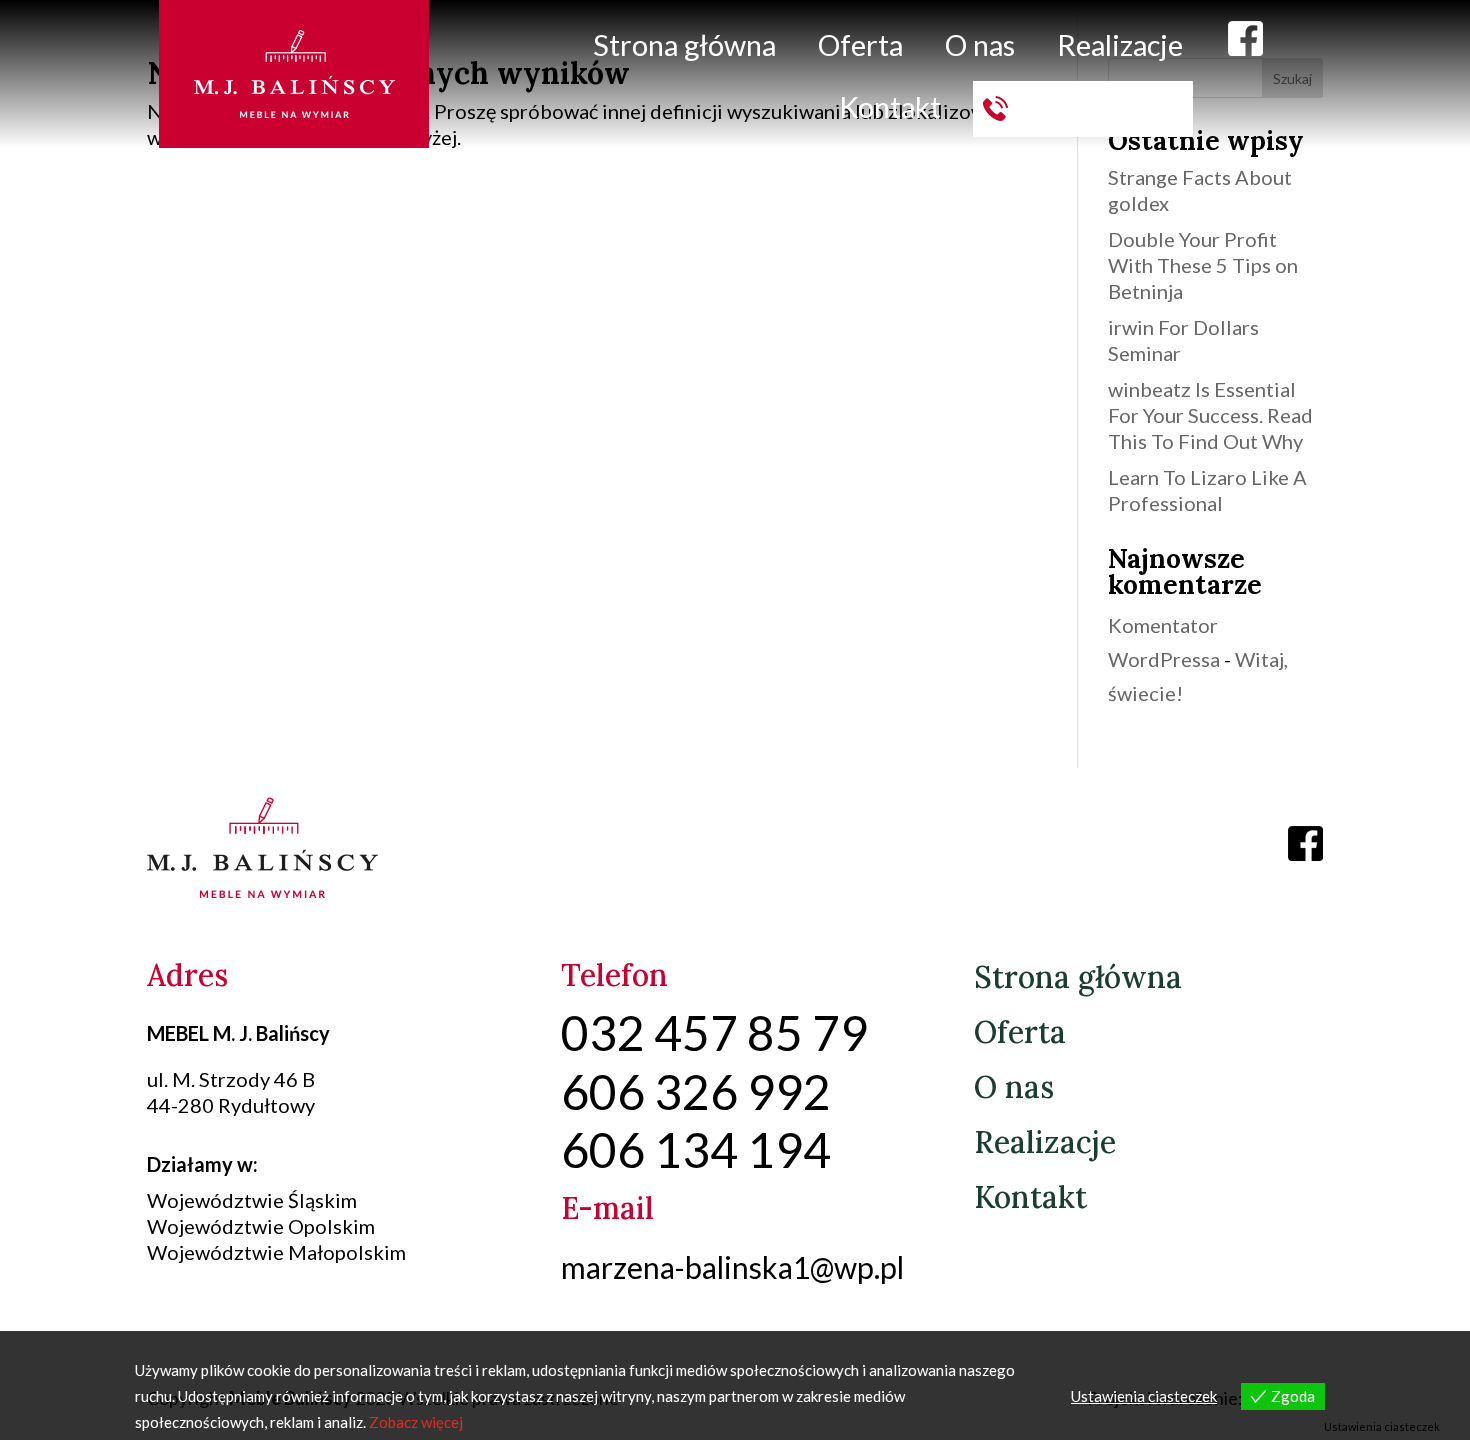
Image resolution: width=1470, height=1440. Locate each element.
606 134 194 (1100, 107)
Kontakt (890, 107)
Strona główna (684, 45)
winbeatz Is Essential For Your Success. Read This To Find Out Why (1210, 415)
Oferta (860, 45)
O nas (980, 45)
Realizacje (1120, 45)
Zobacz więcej (416, 1422)
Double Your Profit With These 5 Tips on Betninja (1203, 265)
